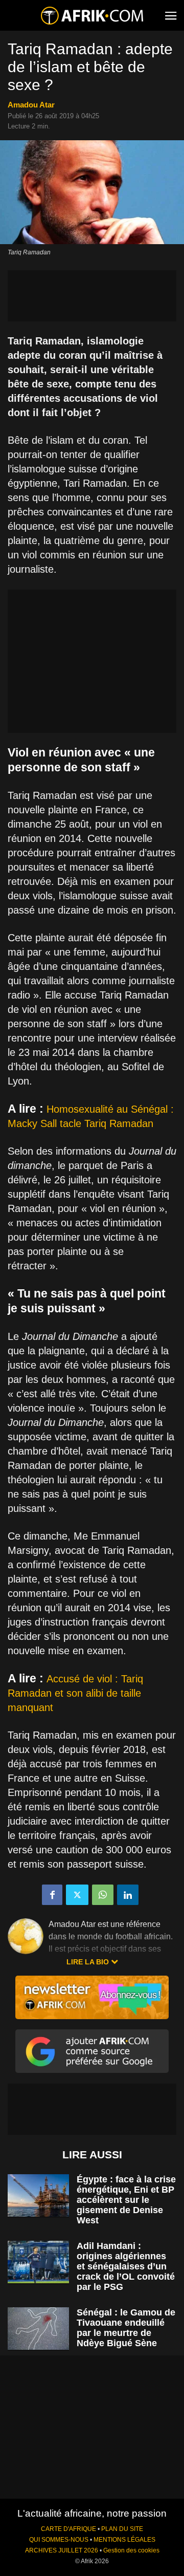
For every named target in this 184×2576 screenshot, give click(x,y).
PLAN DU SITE (122, 2529)
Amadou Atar (31, 105)
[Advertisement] (92, 296)
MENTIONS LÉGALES (124, 2540)
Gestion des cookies (131, 2550)
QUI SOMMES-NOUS (59, 2540)
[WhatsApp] (103, 1895)
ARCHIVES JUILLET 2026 (62, 2550)
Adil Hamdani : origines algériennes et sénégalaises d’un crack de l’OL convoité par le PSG (126, 2266)
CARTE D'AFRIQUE (68, 2529)
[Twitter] (77, 1895)
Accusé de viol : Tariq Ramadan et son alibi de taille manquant (75, 1693)
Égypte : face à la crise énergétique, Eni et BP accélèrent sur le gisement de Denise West (126, 2200)
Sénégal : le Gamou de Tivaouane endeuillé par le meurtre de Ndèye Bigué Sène (126, 2328)
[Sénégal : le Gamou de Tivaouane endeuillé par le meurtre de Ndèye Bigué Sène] (38, 2329)
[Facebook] (52, 1895)
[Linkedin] (128, 1895)
